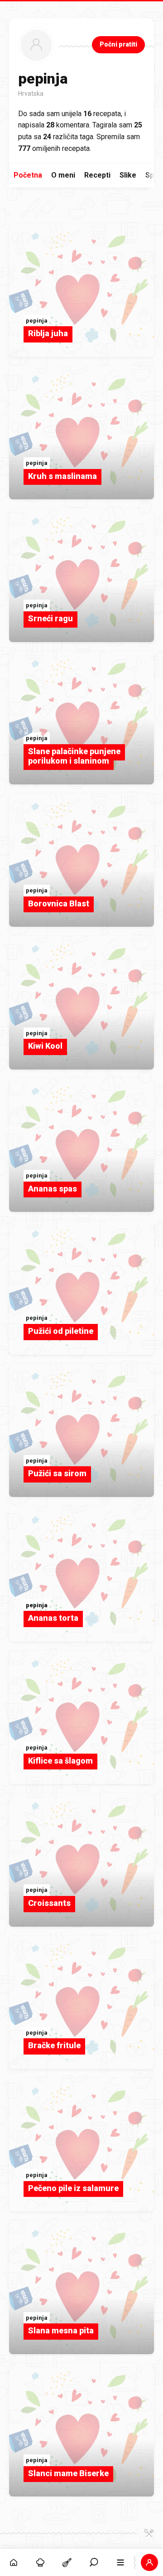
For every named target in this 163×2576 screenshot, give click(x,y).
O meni (63, 175)
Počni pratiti (118, 44)
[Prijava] (150, 2562)
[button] (94, 2562)
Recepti (97, 175)
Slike (128, 175)
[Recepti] (67, 2562)
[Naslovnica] (13, 2562)
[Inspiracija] (40, 2562)
